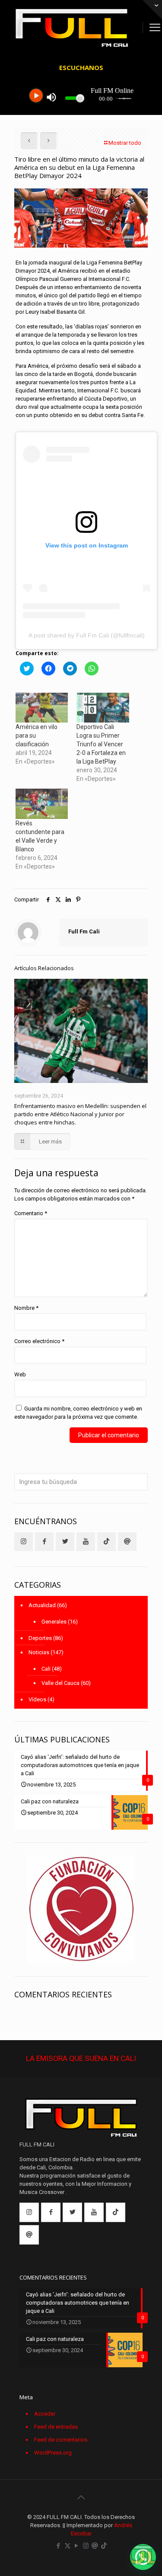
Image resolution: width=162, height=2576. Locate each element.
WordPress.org (53, 2453)
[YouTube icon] (77, 2546)
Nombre (26, 1308)
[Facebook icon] (59, 2546)
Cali (46, 1669)
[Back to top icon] (81, 2497)
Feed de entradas (56, 2427)
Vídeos (37, 1699)
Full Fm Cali (84, 931)
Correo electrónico (39, 1341)
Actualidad (42, 1605)
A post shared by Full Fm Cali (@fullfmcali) (87, 635)
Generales (54, 1622)
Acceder (45, 2414)
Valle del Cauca (60, 1683)
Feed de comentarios (61, 2440)
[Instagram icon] (86, 2546)
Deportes (40, 1638)
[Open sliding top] (152, 10)
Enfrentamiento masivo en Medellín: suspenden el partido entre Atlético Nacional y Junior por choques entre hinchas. (80, 1114)
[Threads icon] (95, 2546)
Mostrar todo (125, 143)
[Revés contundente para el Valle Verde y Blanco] (42, 804)
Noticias (39, 1652)
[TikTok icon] (104, 2546)
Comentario (31, 1213)
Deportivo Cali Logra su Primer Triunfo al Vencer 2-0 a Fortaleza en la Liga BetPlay (101, 744)
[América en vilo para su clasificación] (42, 708)
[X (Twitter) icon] (68, 2546)
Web (20, 1374)
